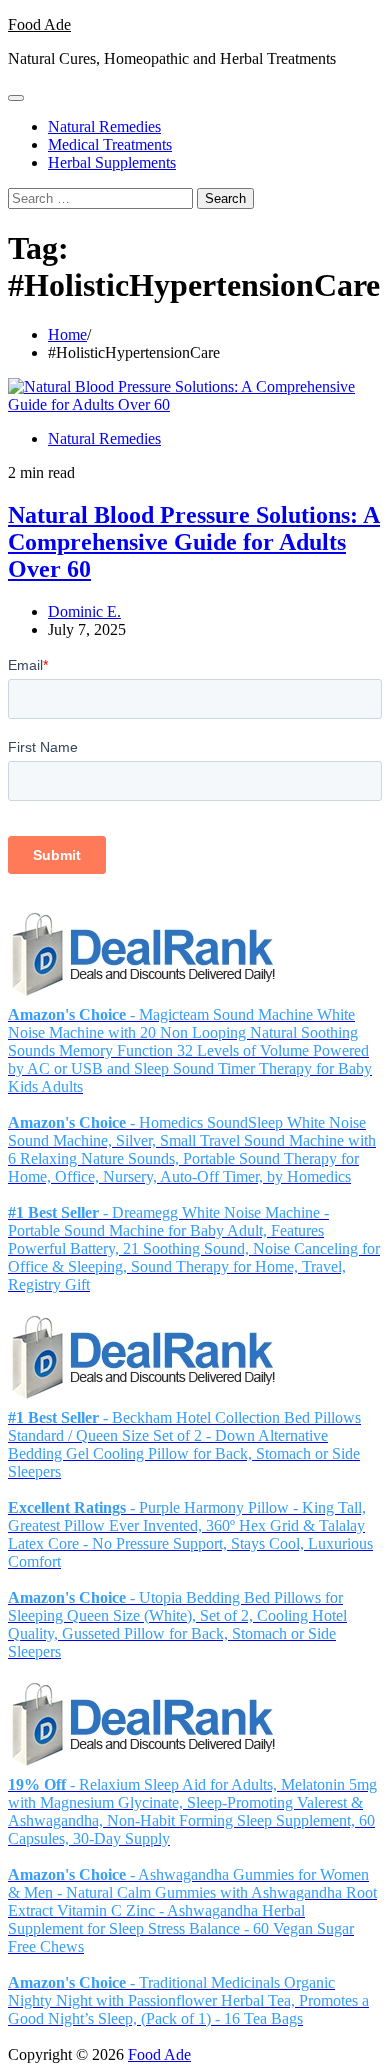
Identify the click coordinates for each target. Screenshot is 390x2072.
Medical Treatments (110, 144)
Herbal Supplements (112, 162)
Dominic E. (84, 611)
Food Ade (39, 24)
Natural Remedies (104, 126)
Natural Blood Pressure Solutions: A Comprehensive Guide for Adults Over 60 (194, 542)
